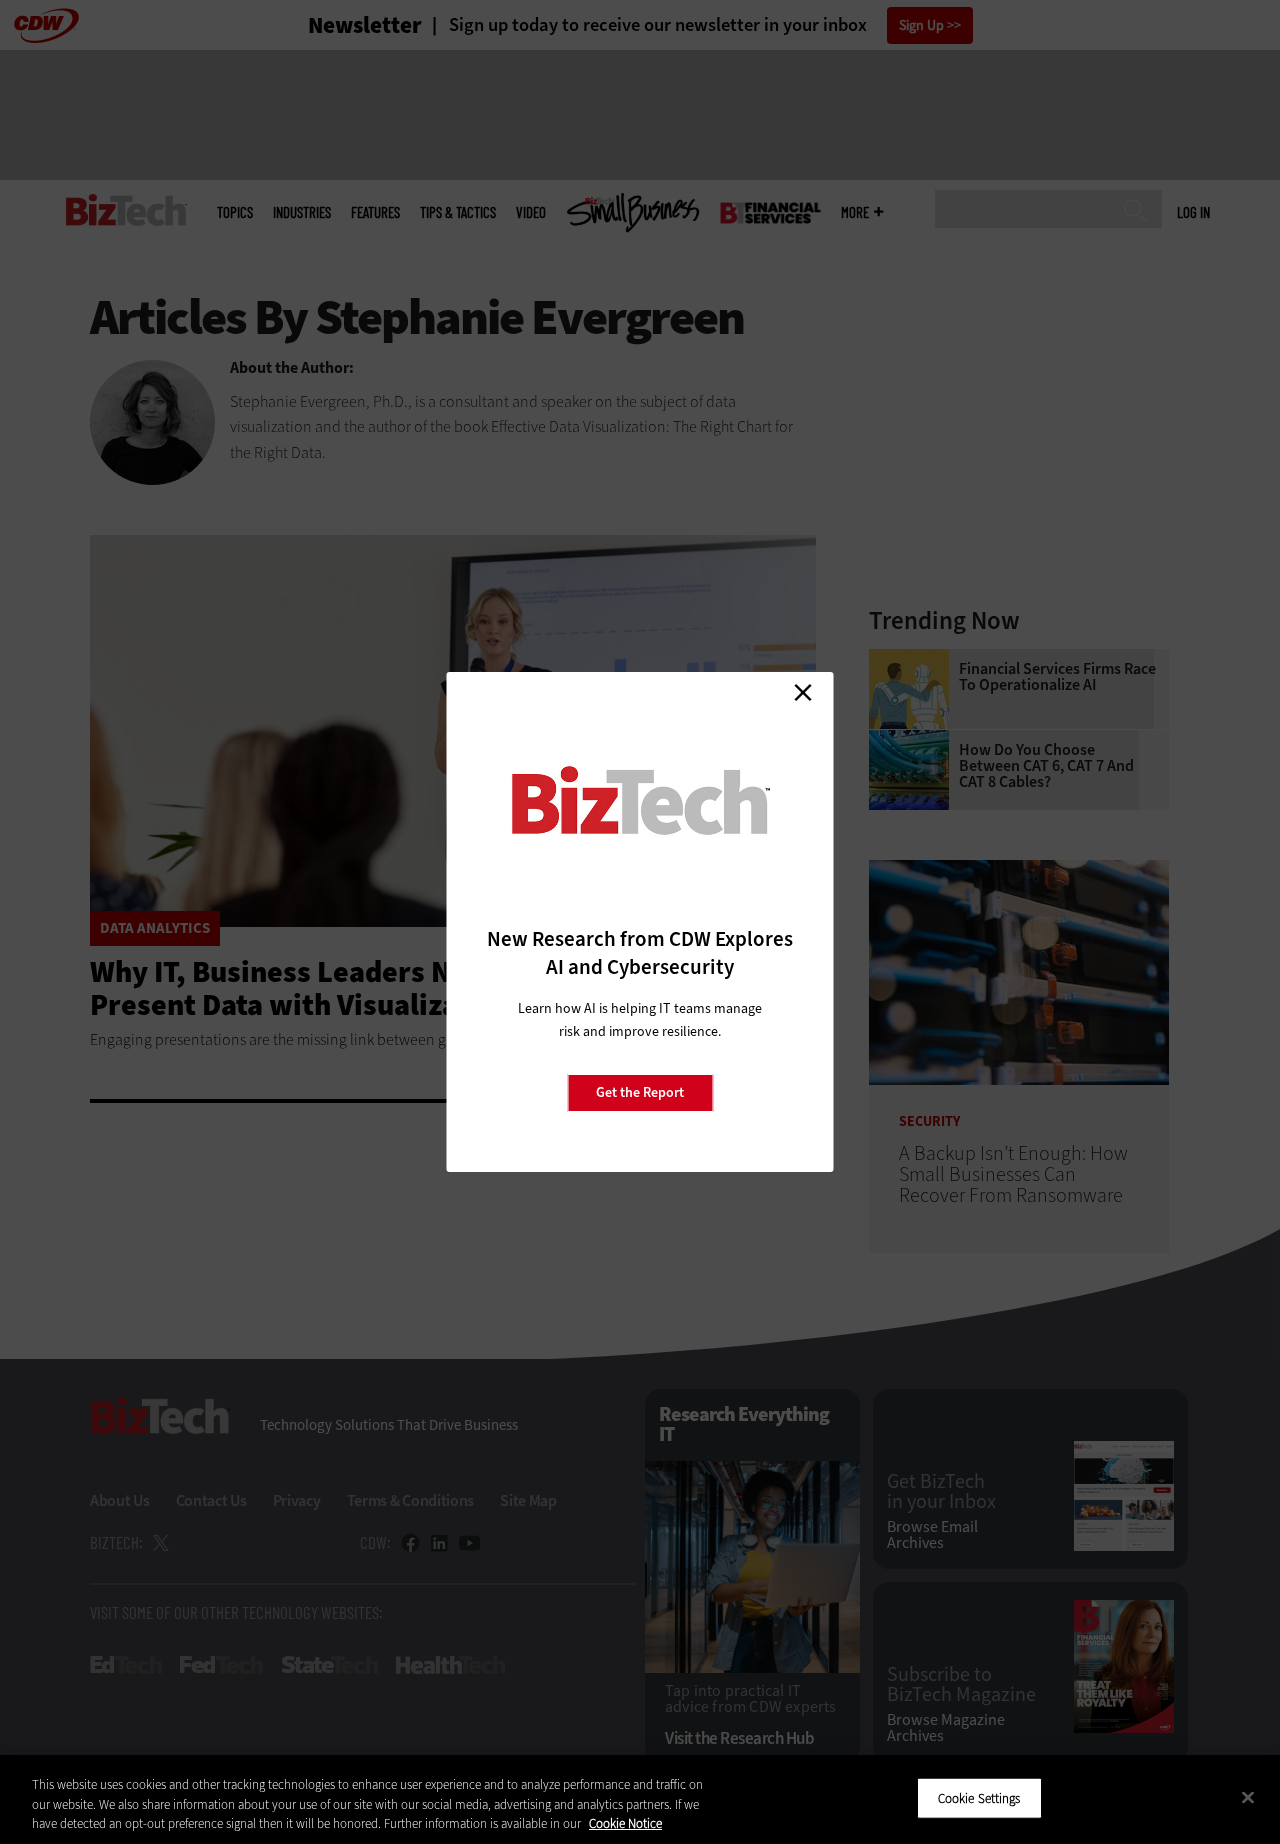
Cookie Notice (625, 1823)
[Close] (1248, 1797)
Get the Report (640, 1092)
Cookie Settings (979, 1797)
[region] (640, 1799)
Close (803, 692)
